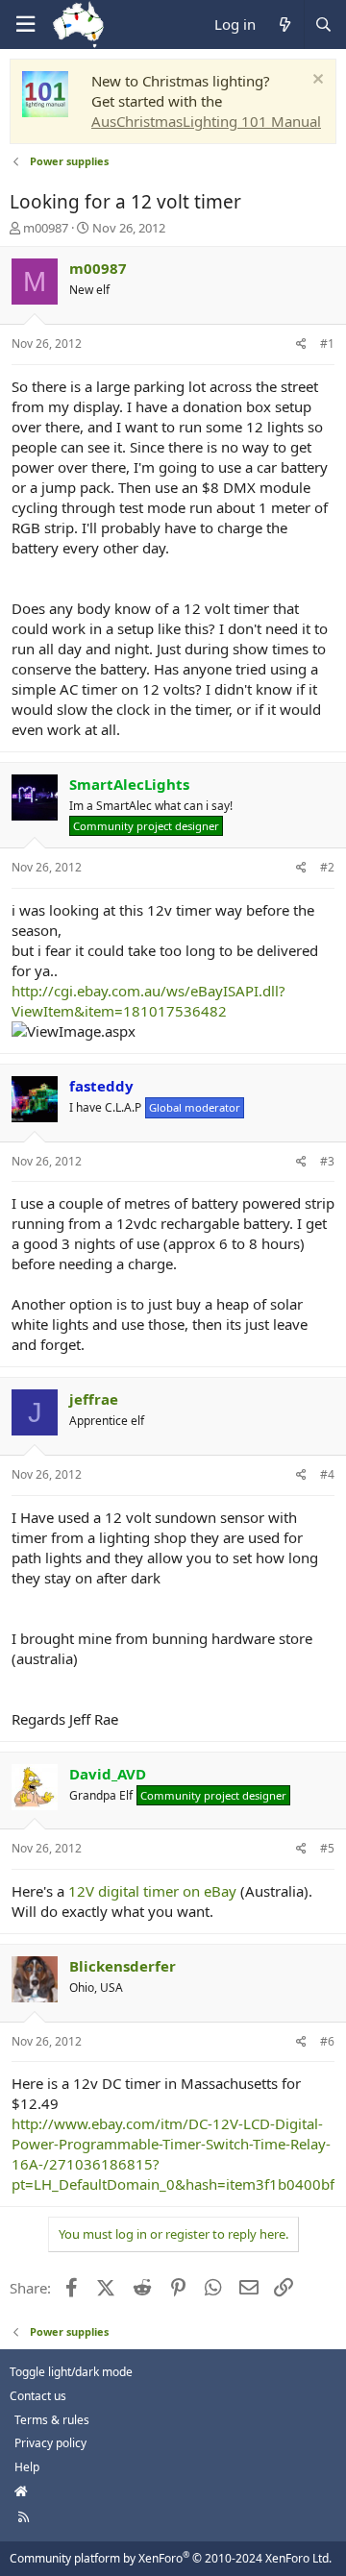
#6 (327, 2041)
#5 (327, 1848)
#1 (327, 343)
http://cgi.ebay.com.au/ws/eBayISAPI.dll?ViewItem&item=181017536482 (148, 1001)
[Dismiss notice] (316, 81)
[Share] (301, 344)
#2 (327, 867)
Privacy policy (50, 2443)
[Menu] (25, 25)
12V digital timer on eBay (152, 1891)
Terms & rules (52, 2420)
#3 (327, 1161)
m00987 (46, 228)
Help (27, 2467)
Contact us (38, 2396)
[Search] (323, 25)
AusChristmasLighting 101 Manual (206, 121)
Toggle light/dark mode (71, 2372)
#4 (327, 1474)
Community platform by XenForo (171, 2558)
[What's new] (284, 25)
